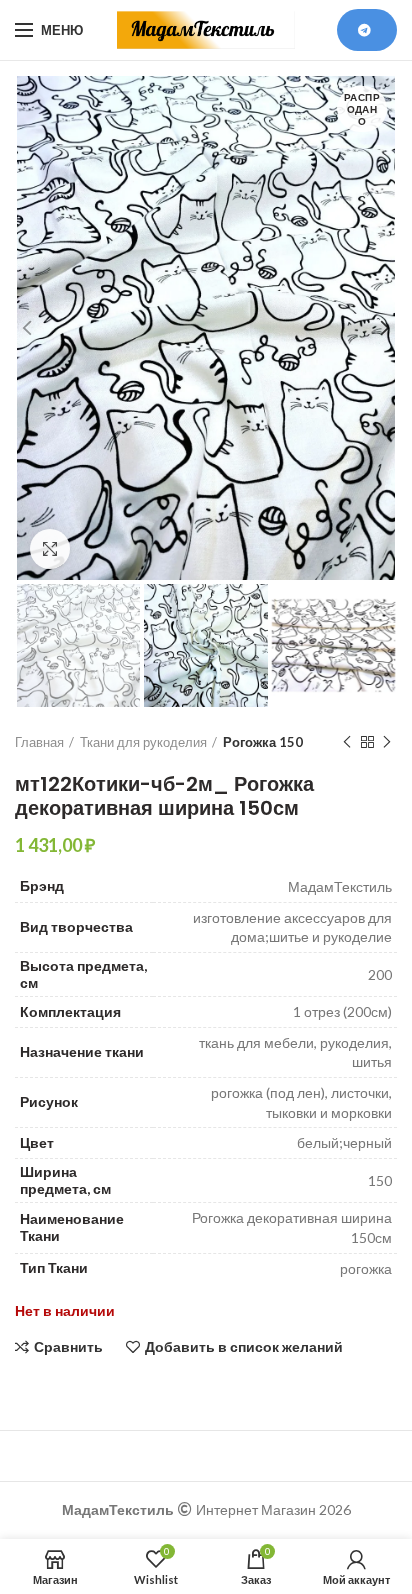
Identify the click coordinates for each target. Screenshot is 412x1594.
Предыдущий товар (347, 742)
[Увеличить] (50, 549)
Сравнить (68, 1347)
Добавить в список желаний (244, 1347)
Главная (39, 742)
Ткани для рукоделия (143, 742)
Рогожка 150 (263, 742)
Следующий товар (387, 742)
